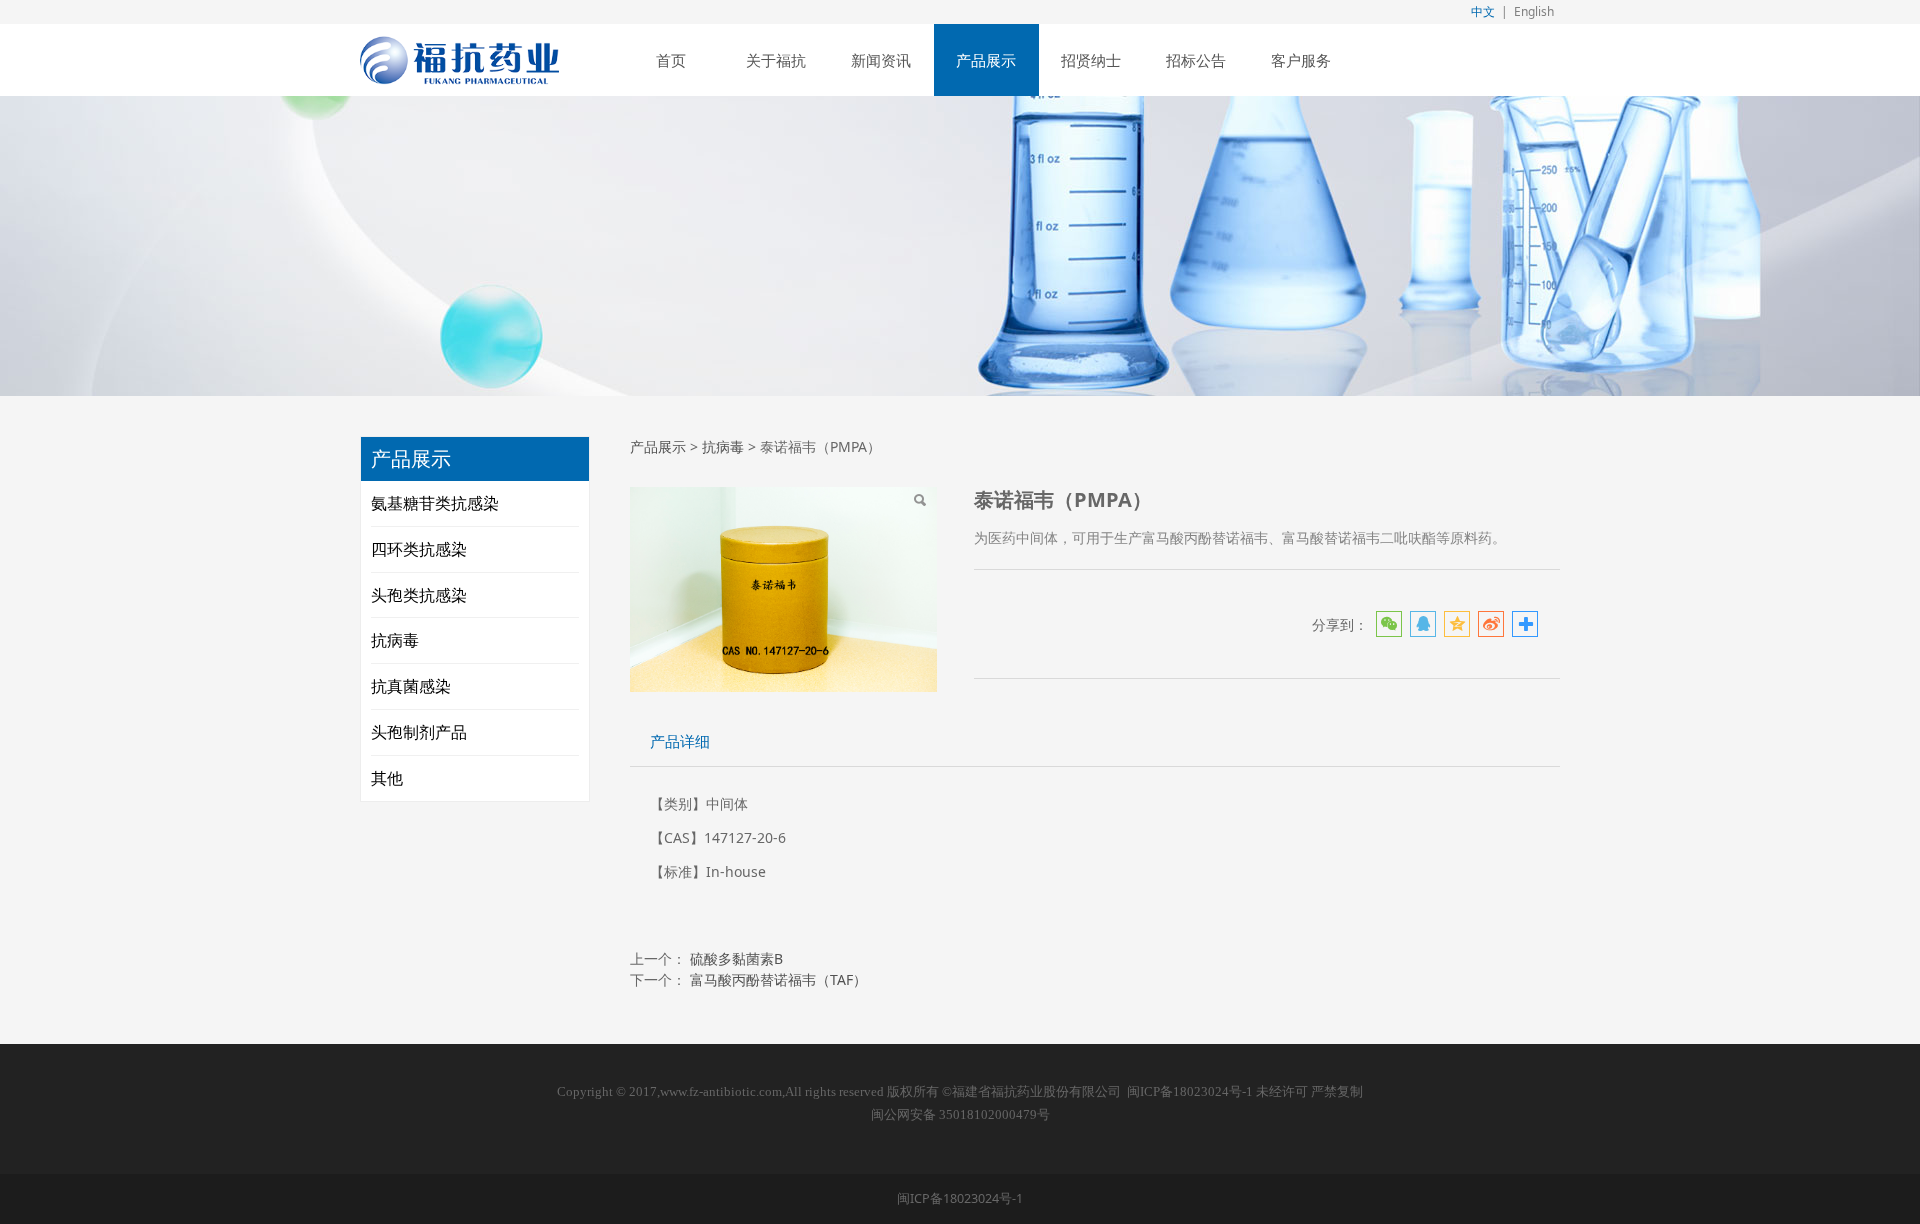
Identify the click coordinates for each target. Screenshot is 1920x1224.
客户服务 (1301, 60)
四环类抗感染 (419, 549)
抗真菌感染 (411, 686)
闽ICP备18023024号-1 (1190, 1092)
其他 (387, 778)
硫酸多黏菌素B (736, 958)
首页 (671, 60)
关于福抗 (776, 60)
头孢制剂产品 (419, 732)
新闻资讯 (881, 60)
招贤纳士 (1091, 60)
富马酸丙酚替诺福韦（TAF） (778, 979)
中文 (1483, 11)
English (1534, 11)
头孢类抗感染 (419, 595)
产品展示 (986, 60)
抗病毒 (395, 640)
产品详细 (680, 741)
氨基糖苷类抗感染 (435, 503)
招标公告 (1196, 60)
